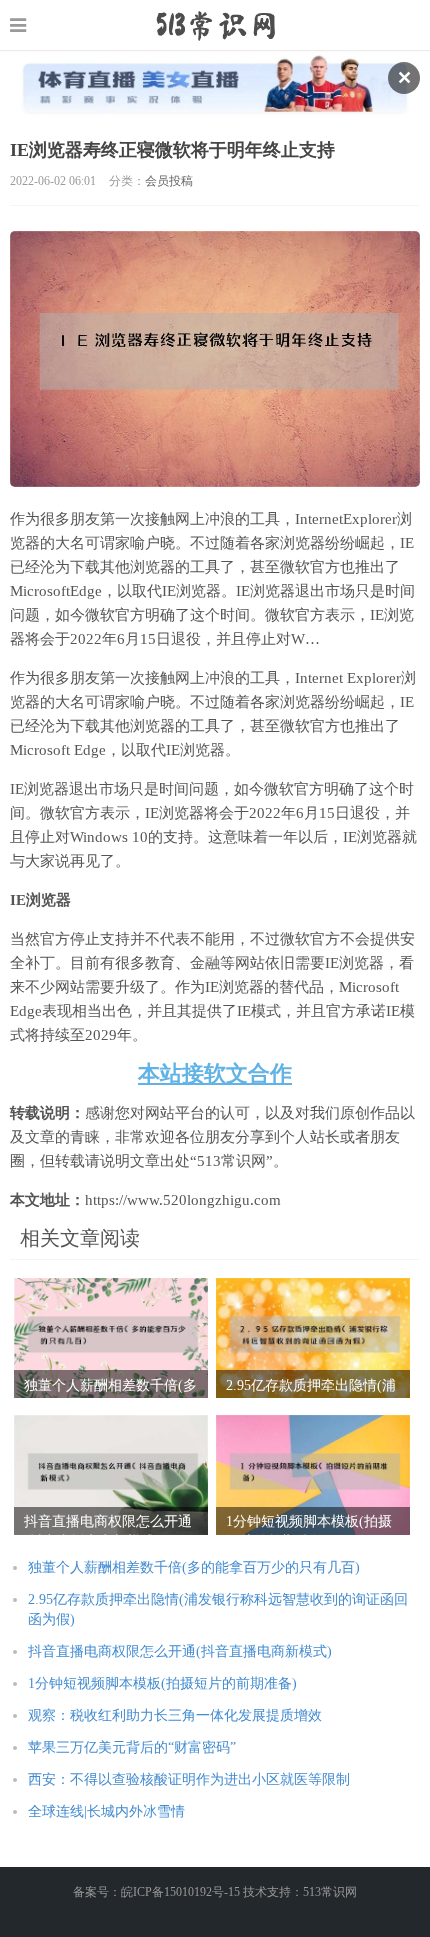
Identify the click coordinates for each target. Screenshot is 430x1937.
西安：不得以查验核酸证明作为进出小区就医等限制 (189, 1779)
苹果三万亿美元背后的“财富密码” (132, 1747)
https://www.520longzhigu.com (215, 25)
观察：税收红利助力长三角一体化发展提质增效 (175, 1715)
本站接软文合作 (215, 1073)
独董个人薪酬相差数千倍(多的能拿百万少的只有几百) (194, 1567)
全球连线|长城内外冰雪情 (106, 1811)
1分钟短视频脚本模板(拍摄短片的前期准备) (162, 1683)
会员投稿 (169, 181)
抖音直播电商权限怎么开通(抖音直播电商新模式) (180, 1651)
